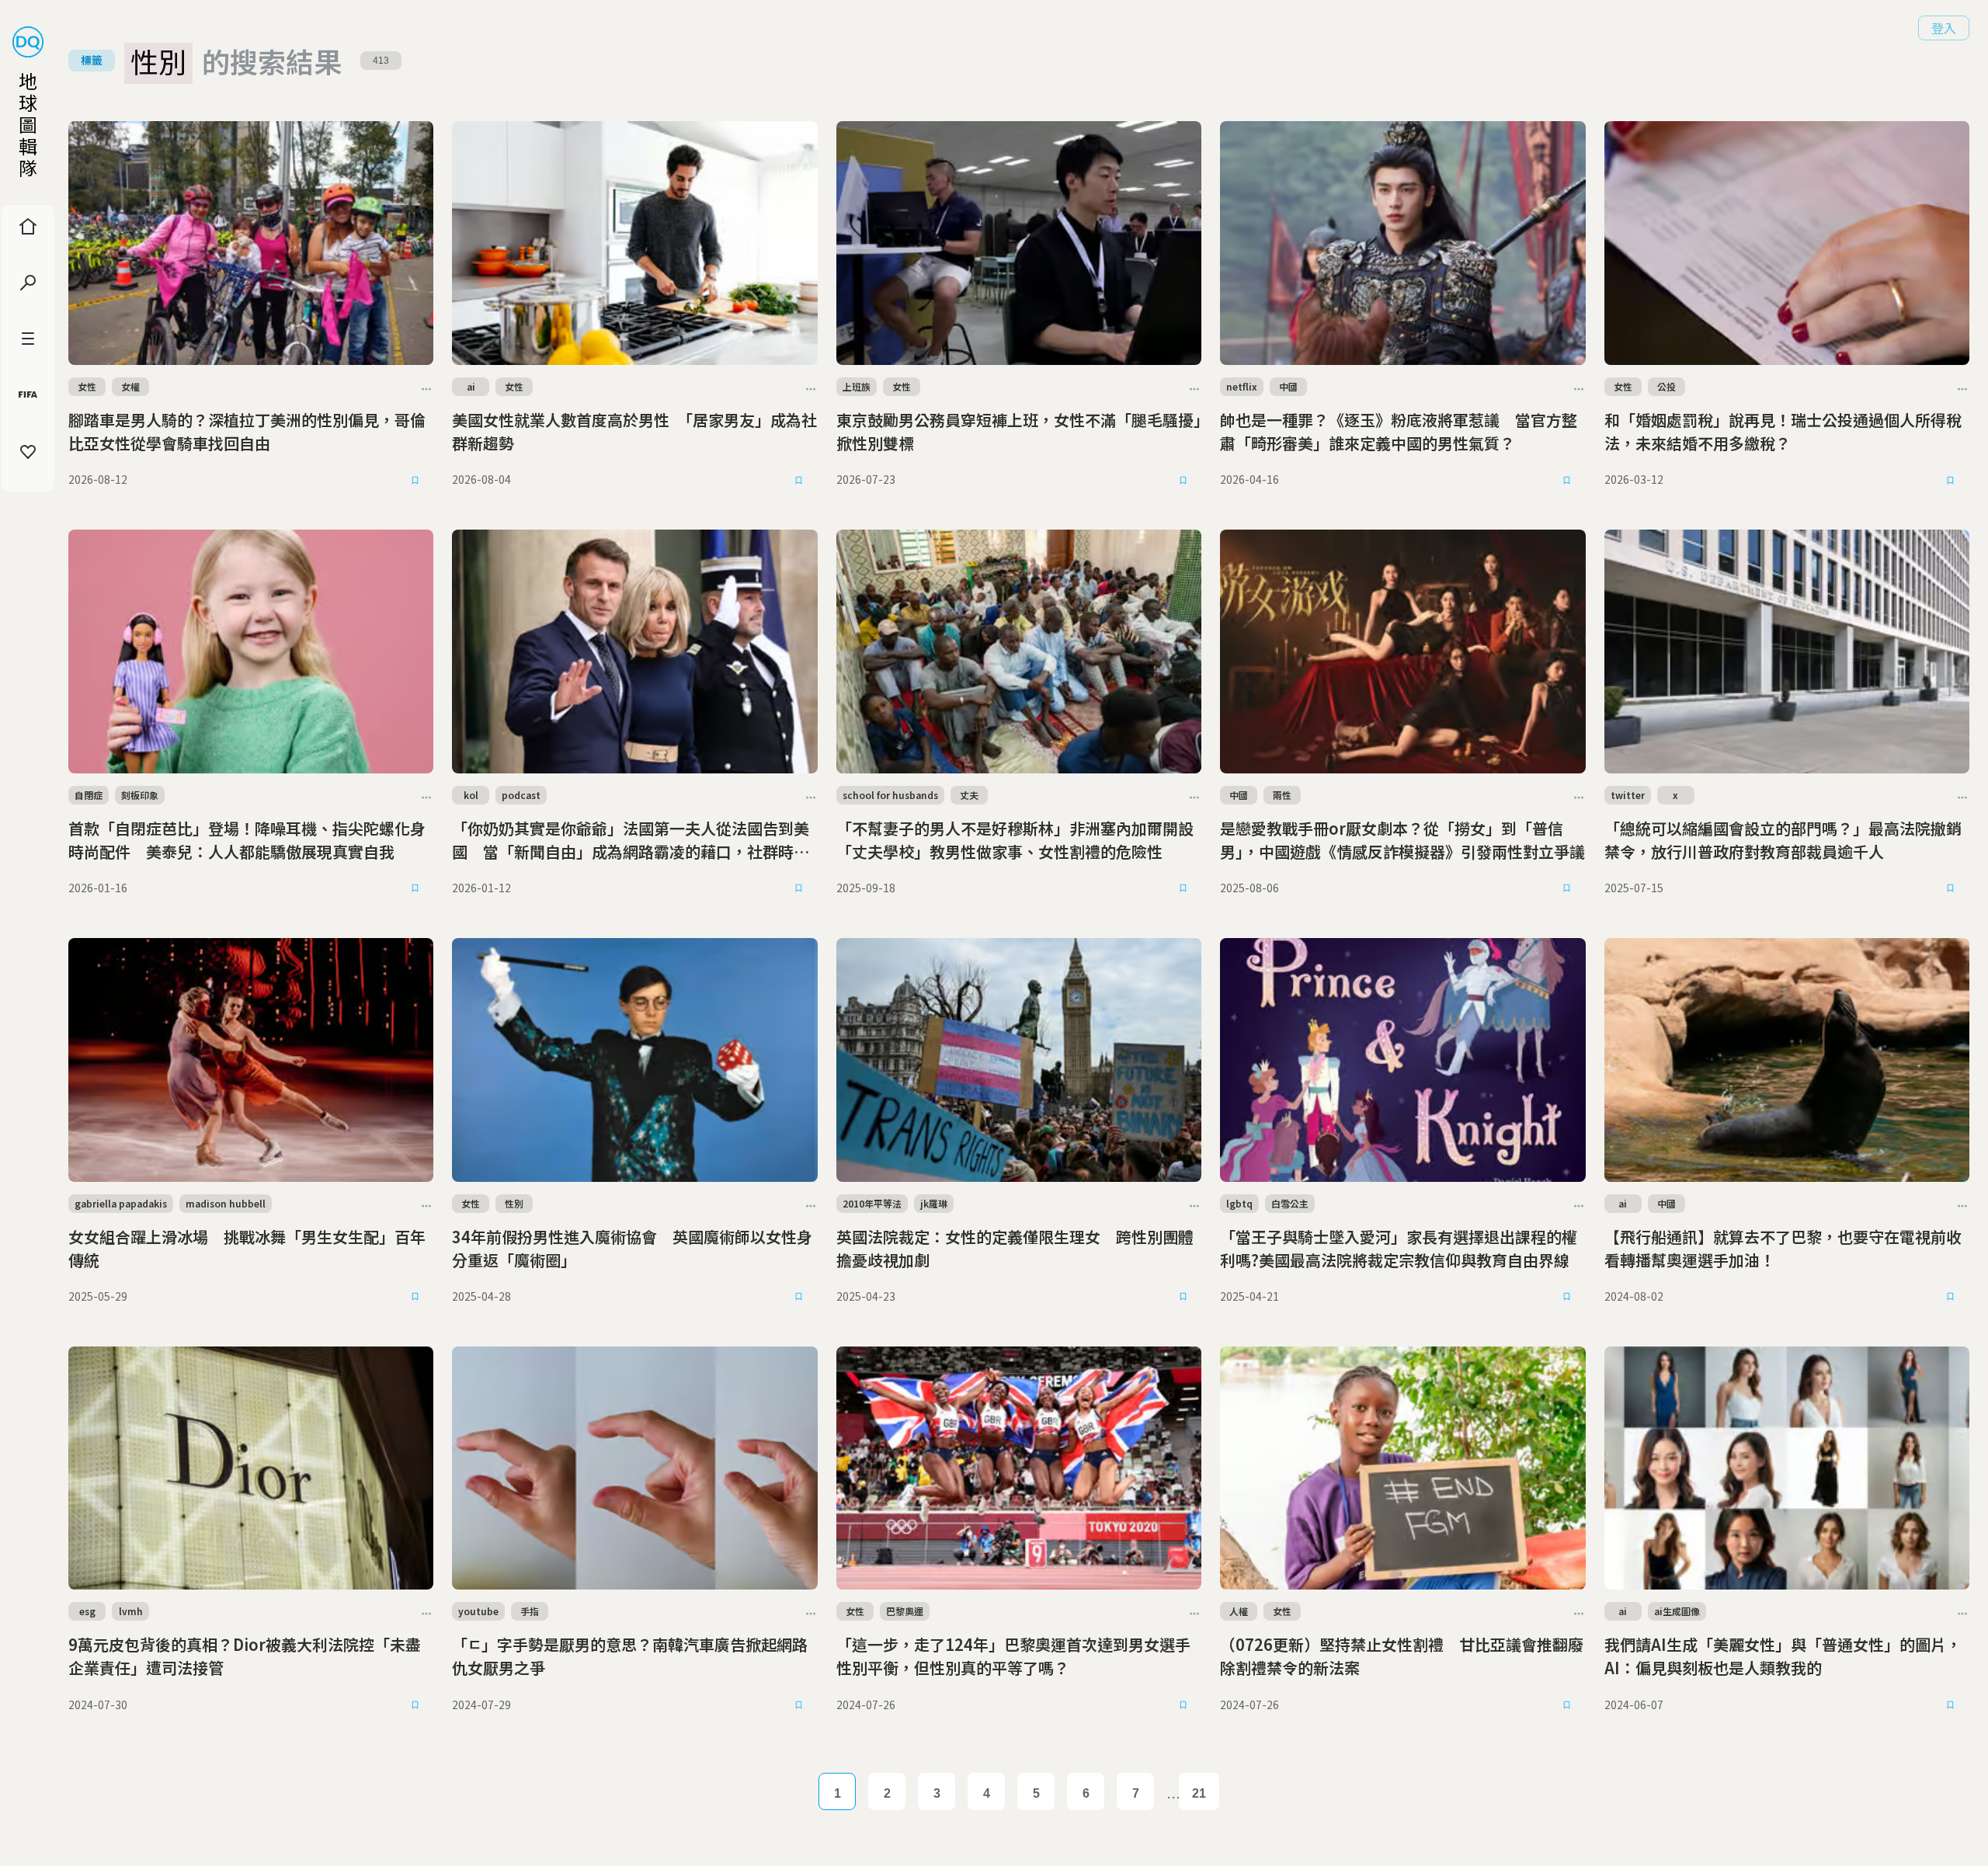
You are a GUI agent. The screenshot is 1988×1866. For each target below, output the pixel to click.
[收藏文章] (415, 480)
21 (1199, 1793)
